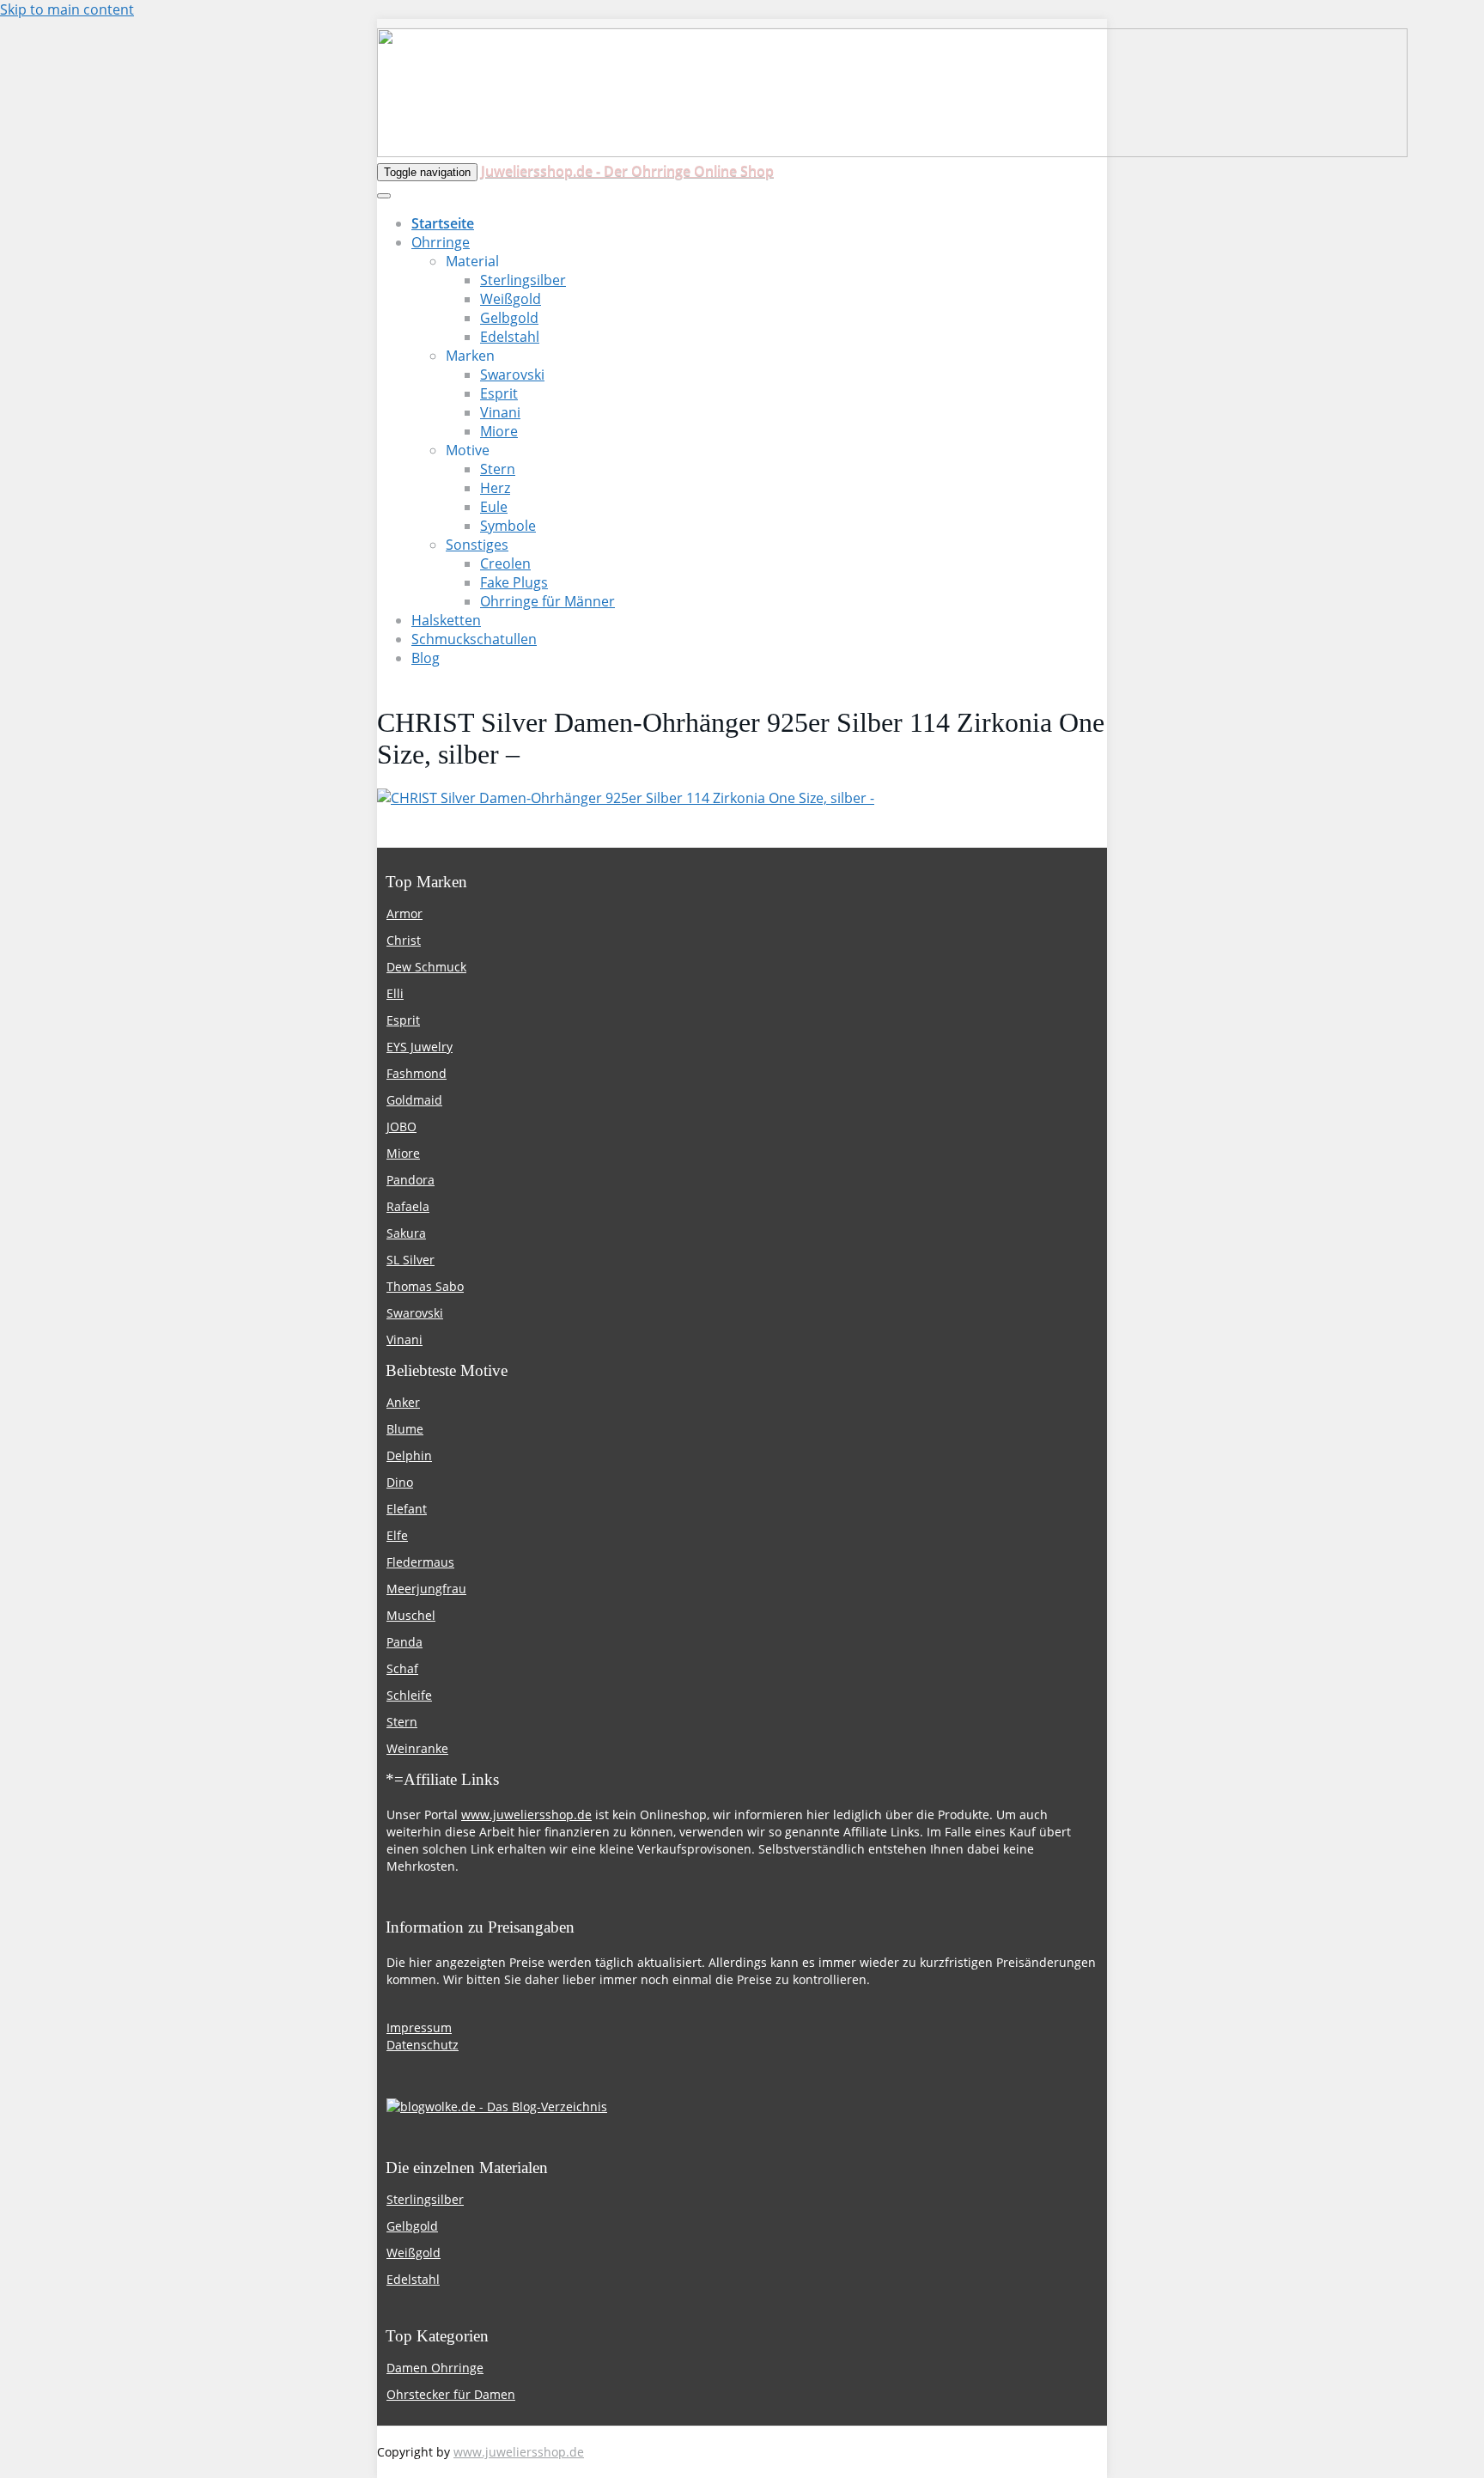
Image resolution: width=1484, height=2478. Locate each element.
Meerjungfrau (426, 1589)
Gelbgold (509, 318)
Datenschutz (423, 2045)
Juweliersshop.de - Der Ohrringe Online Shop (627, 171)
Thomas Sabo (425, 1286)
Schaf (402, 1668)
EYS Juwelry (420, 1047)
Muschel (411, 1615)
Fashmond (417, 1073)
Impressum (419, 2027)
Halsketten (446, 620)
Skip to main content (67, 9)
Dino (400, 1482)
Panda (404, 1642)
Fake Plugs (514, 582)
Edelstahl (510, 337)
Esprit (499, 393)
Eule (494, 507)
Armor (404, 913)
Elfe (397, 1535)
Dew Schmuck (426, 967)
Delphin (409, 1455)
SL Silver (411, 1260)
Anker (403, 1402)
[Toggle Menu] (384, 196)
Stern (498, 469)
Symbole (508, 526)
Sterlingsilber (523, 280)
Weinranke (417, 1748)
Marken (470, 356)
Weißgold (511, 299)
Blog (426, 658)
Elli (395, 993)
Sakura (406, 1233)
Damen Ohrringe (435, 2368)
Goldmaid (414, 1100)
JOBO (401, 1126)
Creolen (505, 563)
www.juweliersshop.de (526, 1814)
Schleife (409, 1695)
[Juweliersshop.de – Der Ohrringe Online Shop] (892, 152)
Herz (495, 488)
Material (472, 261)
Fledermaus (420, 1562)
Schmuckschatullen (474, 639)
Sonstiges (477, 545)
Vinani (500, 412)
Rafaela (408, 1206)
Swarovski (512, 374)
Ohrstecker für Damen (451, 2394)
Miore (499, 431)
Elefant (407, 1509)
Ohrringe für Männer (547, 601)
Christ (404, 940)
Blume (405, 1429)
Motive (468, 450)
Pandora (411, 1180)
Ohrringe (441, 242)
